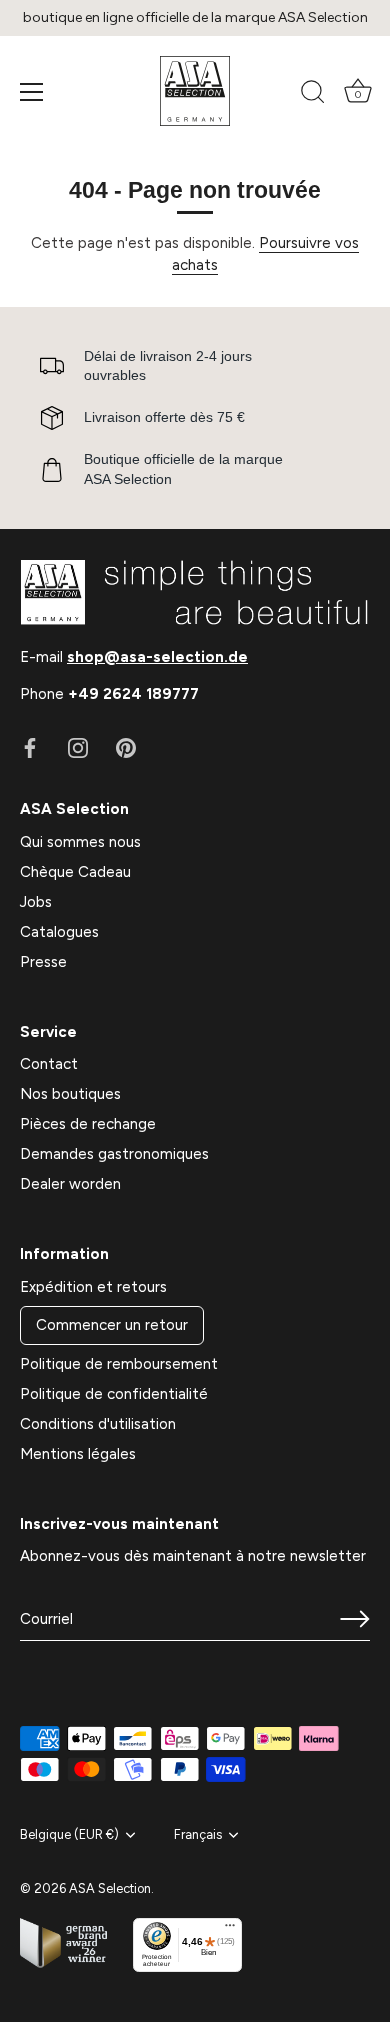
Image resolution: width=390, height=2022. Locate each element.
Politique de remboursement (119, 1364)
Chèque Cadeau (75, 872)
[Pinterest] (126, 747)
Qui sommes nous (80, 842)
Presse (43, 962)
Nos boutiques (70, 1094)
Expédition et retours (93, 1287)
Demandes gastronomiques (114, 1154)
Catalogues (59, 932)
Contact (49, 1064)
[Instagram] (78, 747)
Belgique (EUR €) (69, 1834)
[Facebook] (30, 747)
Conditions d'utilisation (98, 1424)
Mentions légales (78, 1454)
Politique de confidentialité (114, 1394)
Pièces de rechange (88, 1124)
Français (198, 1834)
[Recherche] (313, 95)
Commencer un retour (112, 1325)
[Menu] (32, 92)
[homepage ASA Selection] (195, 91)
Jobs (36, 902)
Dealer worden (70, 1184)
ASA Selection (110, 1888)
